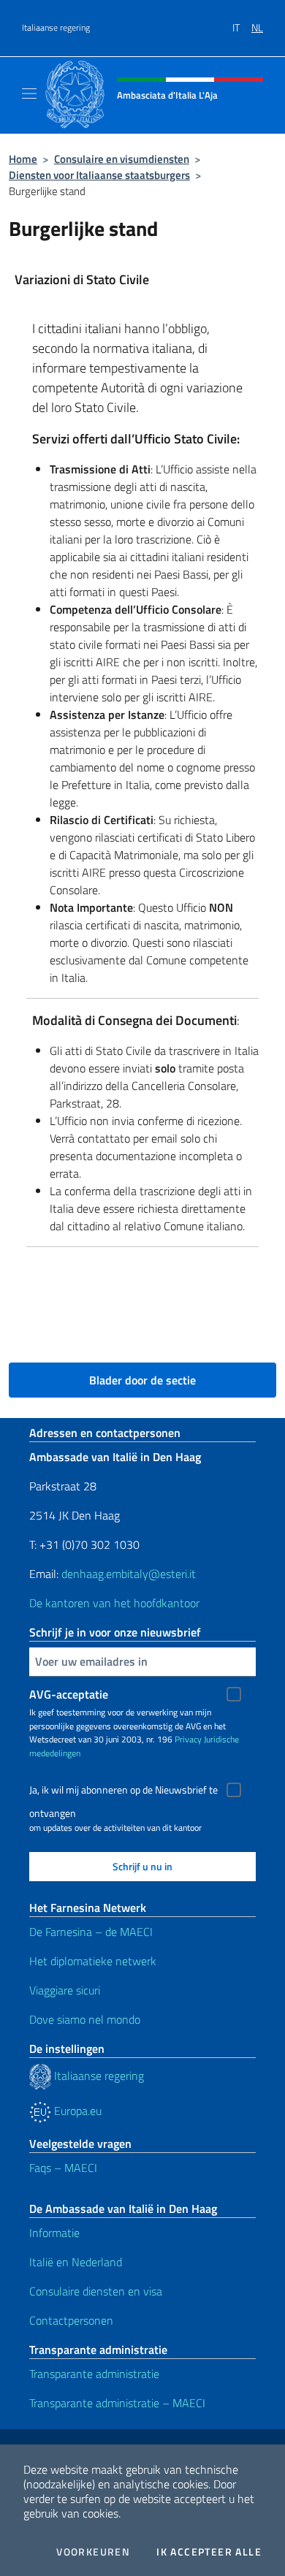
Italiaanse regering (56, 28)
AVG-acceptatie (69, 1694)
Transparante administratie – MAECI (117, 2403)
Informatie (54, 2233)
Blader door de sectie (142, 1380)
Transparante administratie (94, 2374)
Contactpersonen (71, 2320)
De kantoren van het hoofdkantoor (114, 1603)
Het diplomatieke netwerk (93, 1961)
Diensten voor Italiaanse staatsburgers (99, 175)
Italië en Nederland (76, 2262)
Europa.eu (76, 2111)
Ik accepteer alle (209, 2552)
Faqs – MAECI (63, 2168)
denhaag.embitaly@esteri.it (129, 1574)
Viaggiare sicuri (65, 1990)
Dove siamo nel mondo (85, 2019)
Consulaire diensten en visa (96, 2291)
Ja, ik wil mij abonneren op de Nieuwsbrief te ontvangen (123, 1792)
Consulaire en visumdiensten (122, 159)
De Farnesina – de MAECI (91, 1932)
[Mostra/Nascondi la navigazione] (29, 94)
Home (23, 159)
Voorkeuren (93, 2552)
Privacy (188, 1739)
